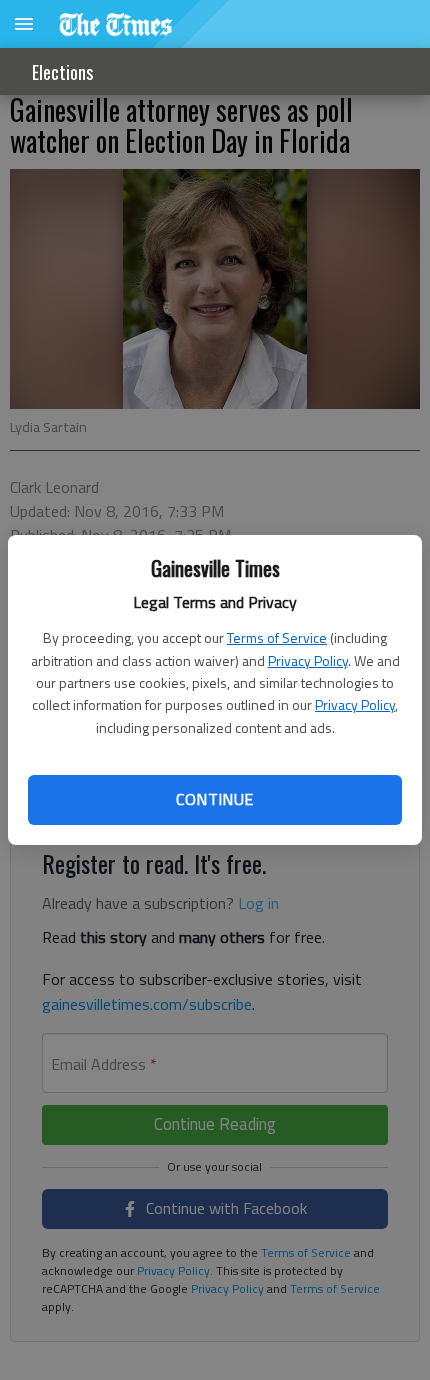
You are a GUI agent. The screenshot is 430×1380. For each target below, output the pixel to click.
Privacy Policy (308, 660)
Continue (214, 799)
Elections (62, 72)
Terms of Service (277, 637)
